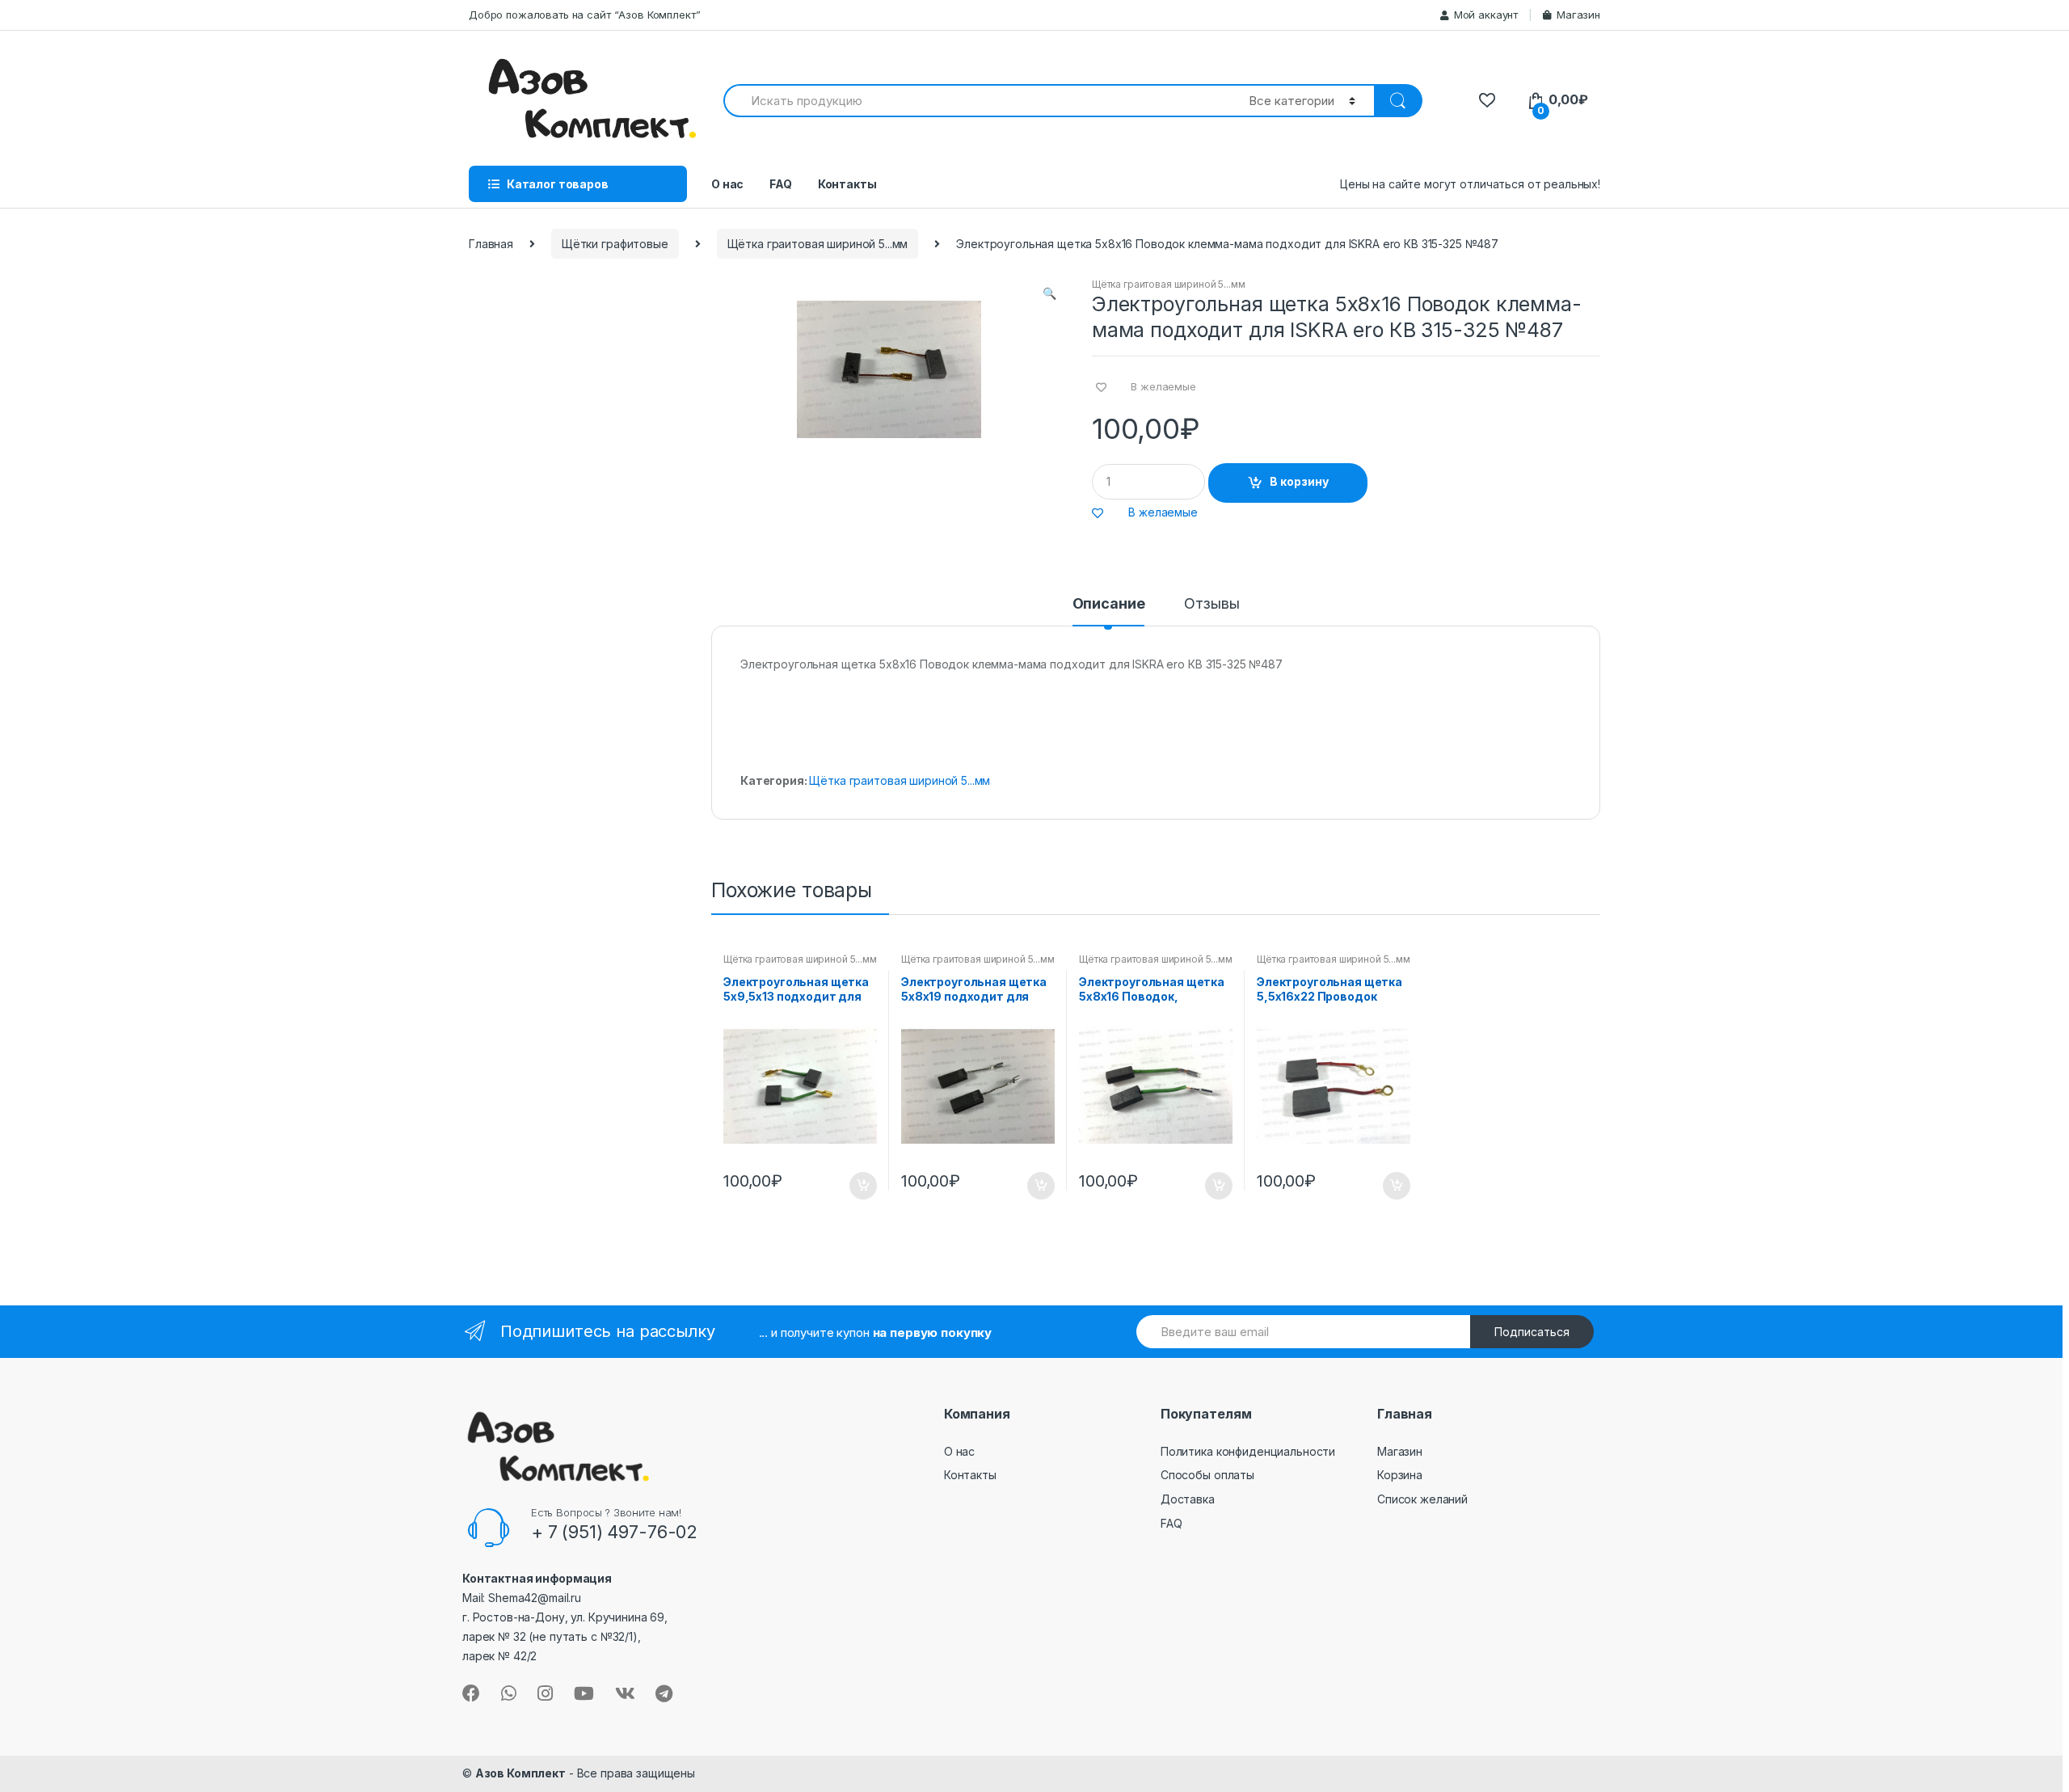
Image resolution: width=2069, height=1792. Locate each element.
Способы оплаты (1207, 1475)
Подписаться (1532, 1332)
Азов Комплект (520, 1773)
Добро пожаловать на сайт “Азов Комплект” (584, 15)
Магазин (1578, 15)
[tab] (1109, 611)
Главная (491, 244)
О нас (727, 184)
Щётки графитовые (615, 244)
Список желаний (1422, 1499)
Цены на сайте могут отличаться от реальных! (1470, 184)
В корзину (1299, 481)
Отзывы (1211, 604)
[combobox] (977, 101)
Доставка (1188, 1499)
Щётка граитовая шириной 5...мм (818, 244)
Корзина (1400, 1475)
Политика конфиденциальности (1248, 1451)
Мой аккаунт (1486, 15)
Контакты (847, 184)
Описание (1109, 604)
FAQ (781, 184)
